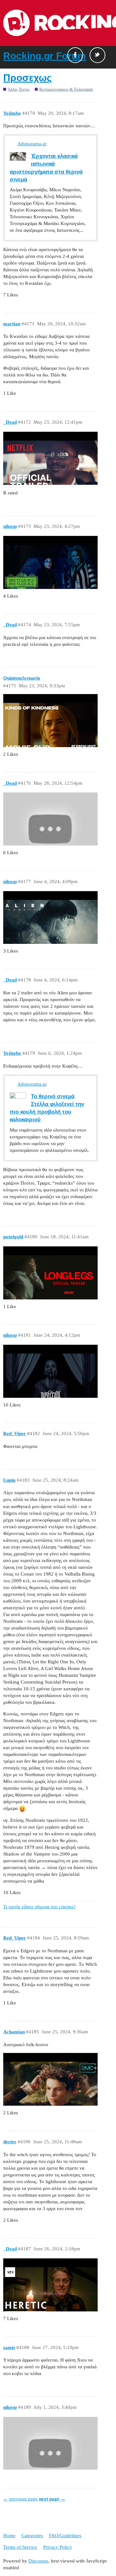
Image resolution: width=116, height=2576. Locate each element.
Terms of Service (20, 2547)
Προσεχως (28, 78)
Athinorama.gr (32, 144)
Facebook (75, 55)
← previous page (20, 2499)
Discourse (38, 2561)
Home (9, 2535)
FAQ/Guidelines (65, 2535)
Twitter (97, 55)
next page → (52, 2499)
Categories (32, 2535)
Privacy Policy (58, 2547)
